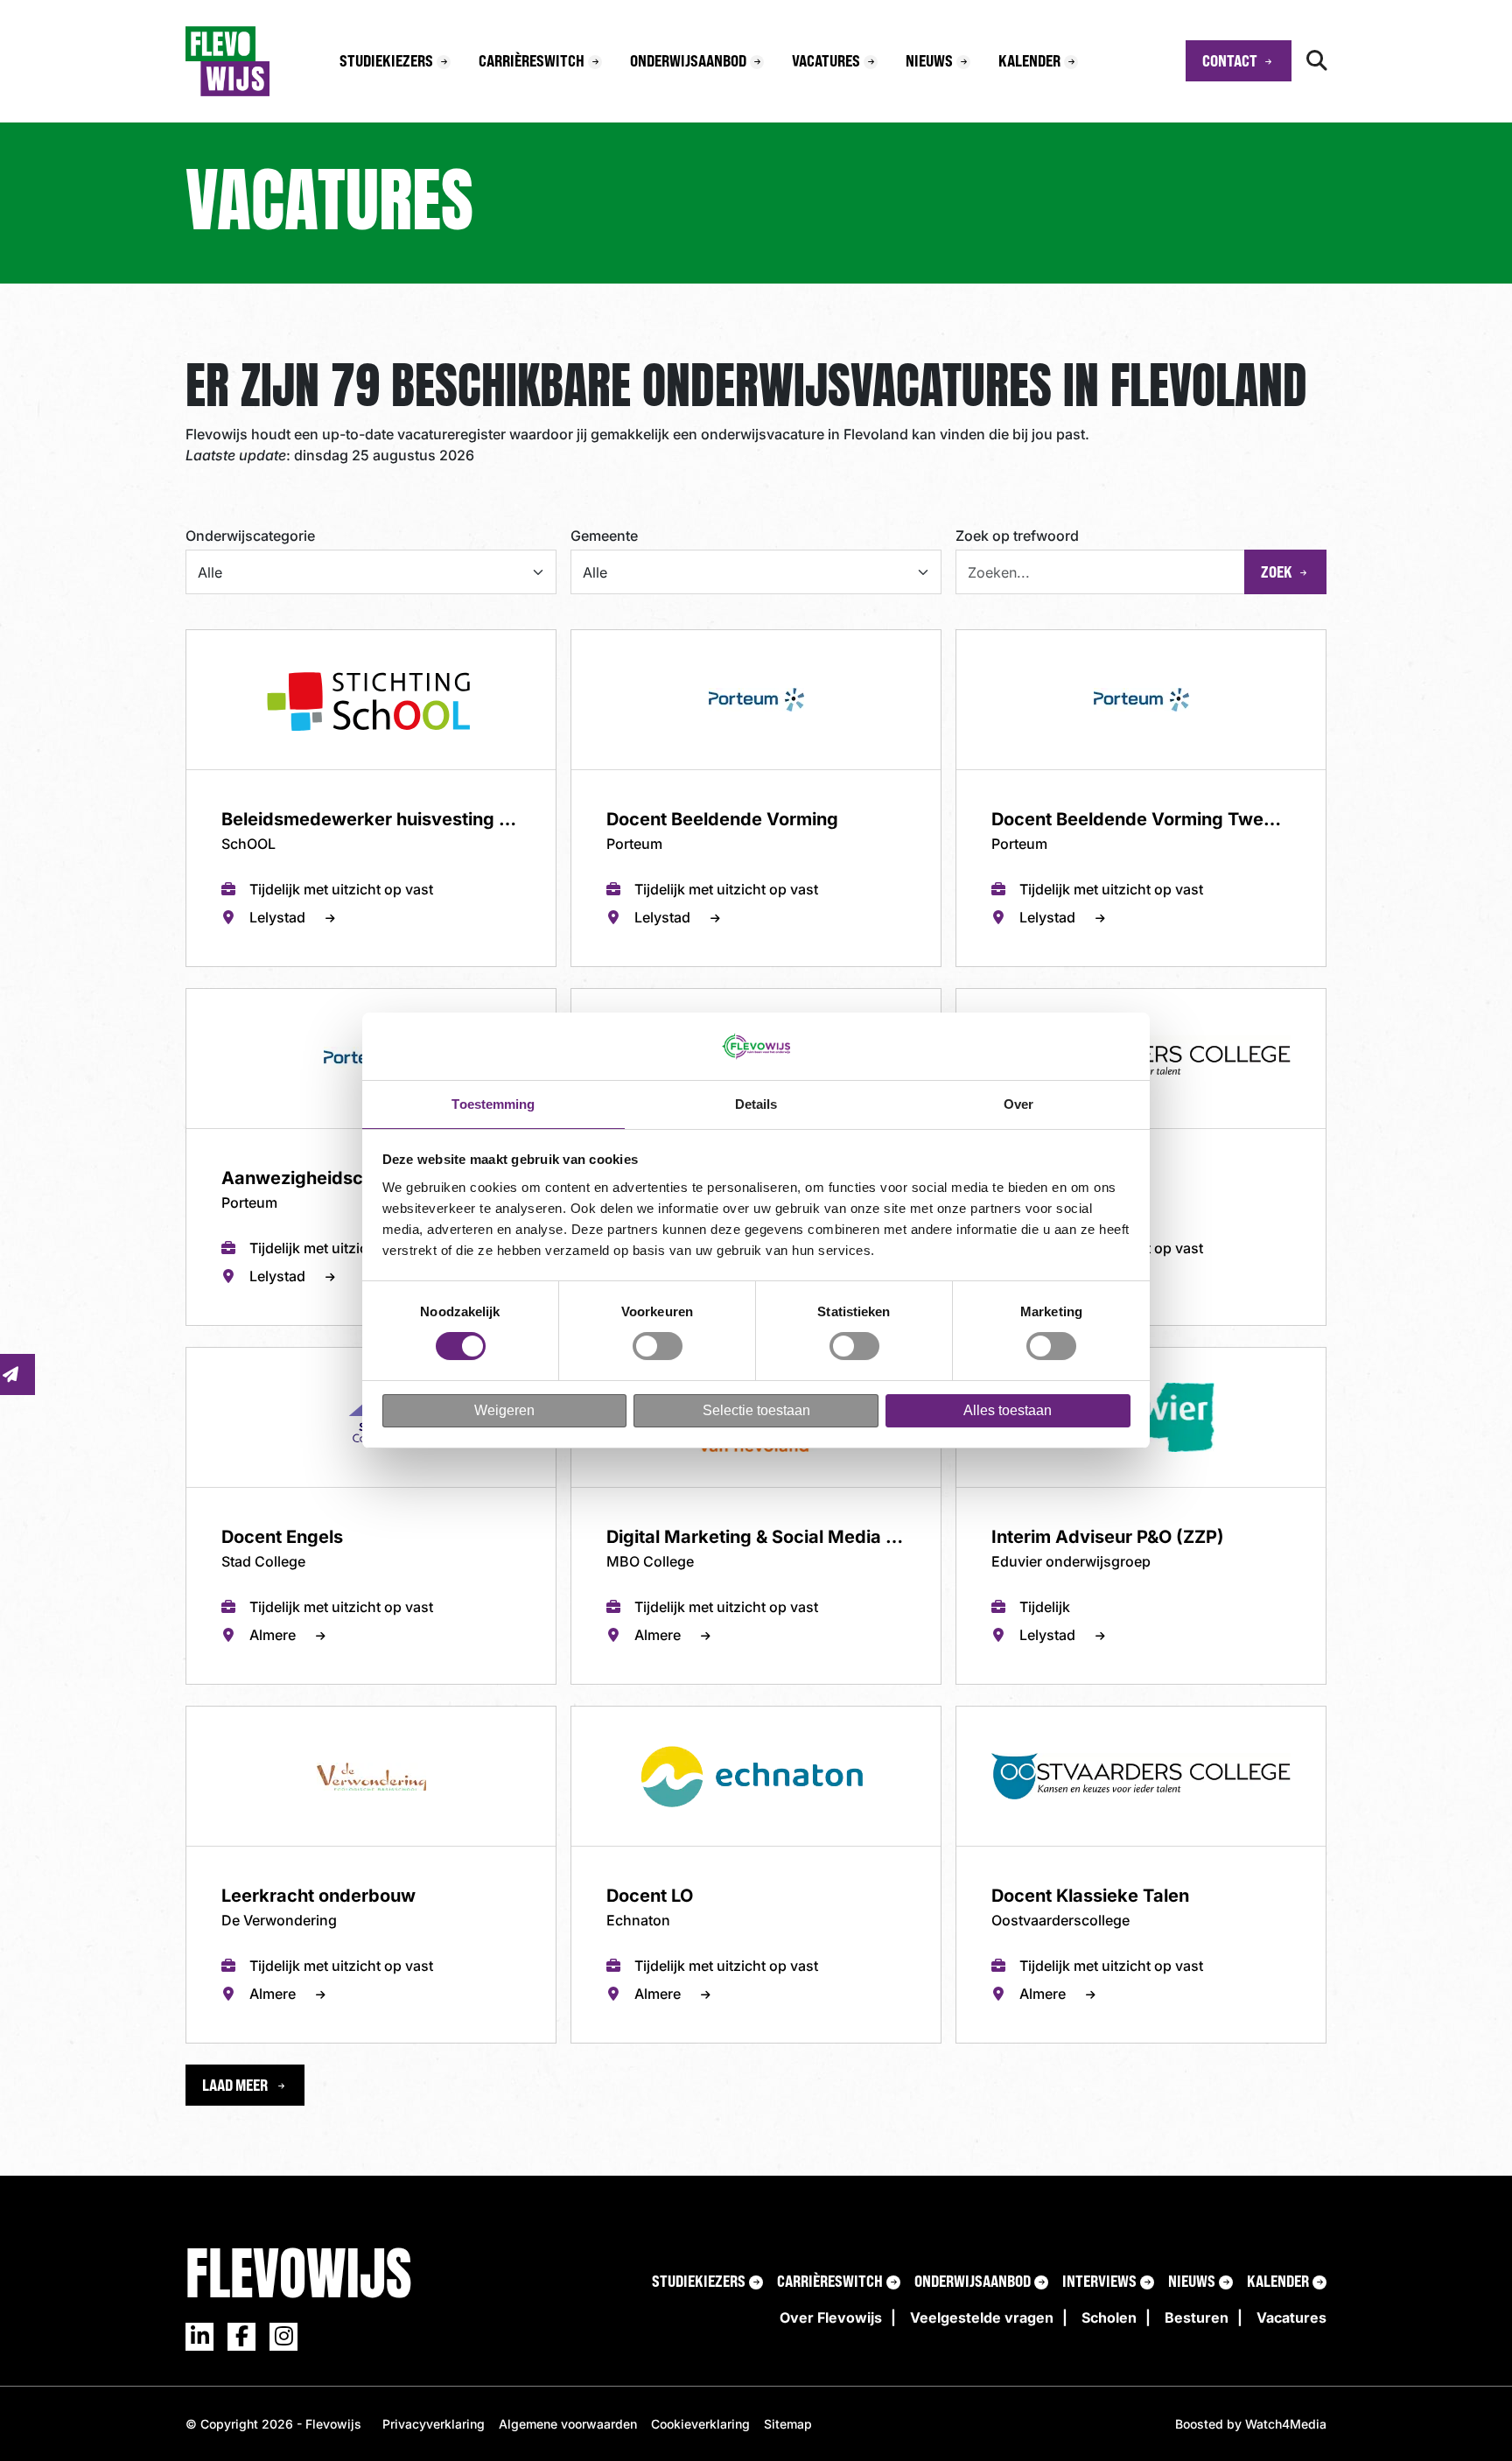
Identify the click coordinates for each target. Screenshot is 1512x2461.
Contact (1230, 60)
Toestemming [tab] (493, 1104)
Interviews (1099, 2281)
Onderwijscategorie (250, 536)
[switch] (658, 1346)
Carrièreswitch (532, 60)
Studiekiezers (386, 60)
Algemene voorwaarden (568, 2424)
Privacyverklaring (434, 2424)
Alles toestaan (1008, 1410)
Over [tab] (1018, 1104)
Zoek (1277, 571)
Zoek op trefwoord (1017, 536)
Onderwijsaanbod (688, 60)
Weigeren (504, 1410)
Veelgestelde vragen (982, 2317)
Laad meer (236, 2085)
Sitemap (788, 2424)
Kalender (1029, 60)
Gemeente (604, 536)
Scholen (1109, 2317)
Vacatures (826, 60)
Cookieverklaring (700, 2424)
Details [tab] (756, 1104)
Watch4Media (1286, 2424)
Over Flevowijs (831, 2317)
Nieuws (929, 60)
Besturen (1197, 2317)
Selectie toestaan (756, 1410)
